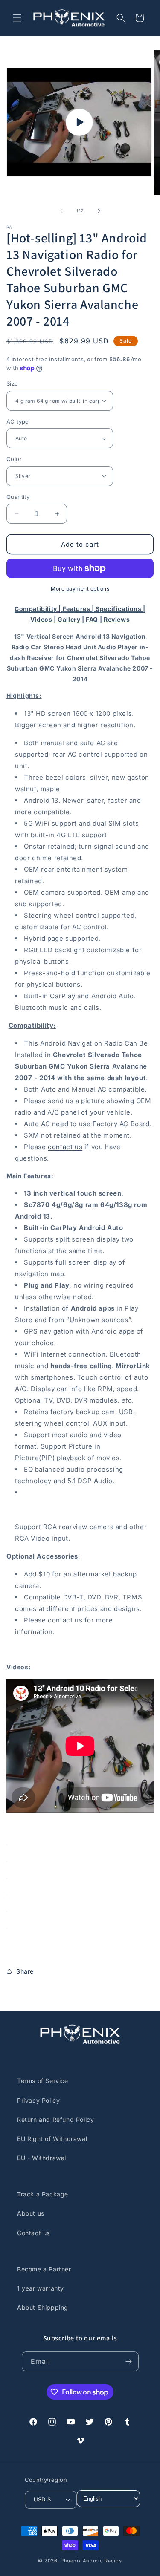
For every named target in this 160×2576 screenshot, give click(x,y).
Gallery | (72, 619)
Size (12, 383)
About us (31, 2213)
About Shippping (43, 2307)
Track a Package (43, 2194)
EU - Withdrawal (42, 2158)
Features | (79, 609)
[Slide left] (61, 211)
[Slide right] (99, 211)
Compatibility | (39, 609)
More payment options (80, 589)
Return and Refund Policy (55, 2119)
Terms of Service (43, 2081)
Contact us (33, 2233)
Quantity (18, 497)
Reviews (117, 619)
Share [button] (25, 1971)
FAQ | (95, 619)
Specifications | (121, 609)
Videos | (44, 619)
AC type (18, 421)
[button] (17, 18)
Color (14, 459)
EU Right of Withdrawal (52, 2139)
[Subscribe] (129, 2361)
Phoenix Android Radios (91, 2561)
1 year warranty (41, 2288)
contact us (65, 1147)
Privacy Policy (38, 2100)
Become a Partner (44, 2269)
